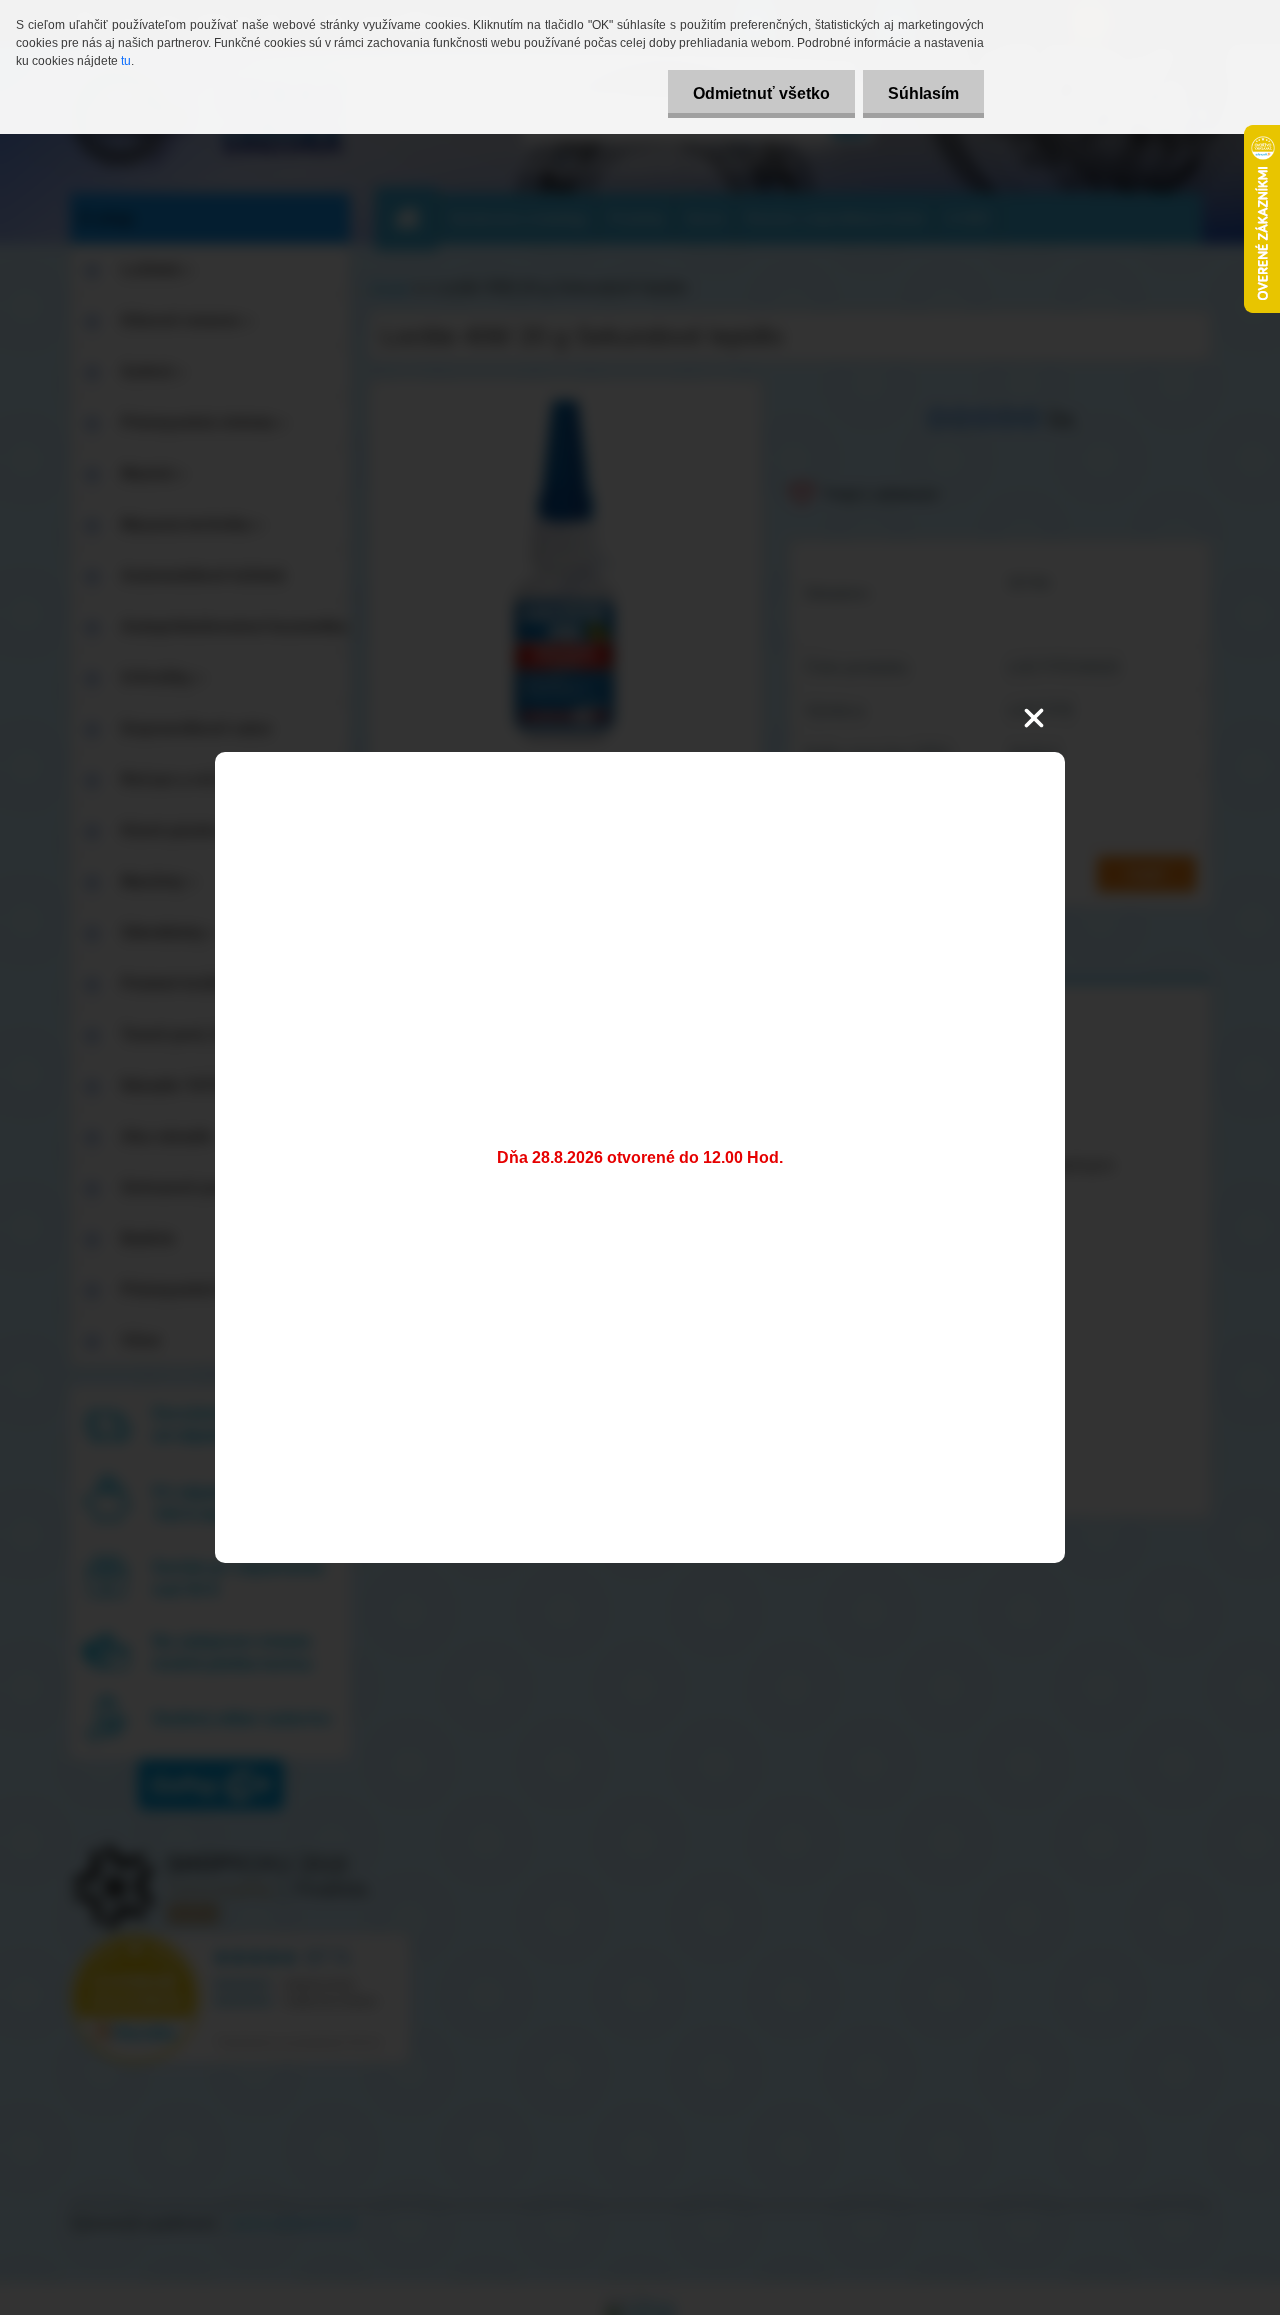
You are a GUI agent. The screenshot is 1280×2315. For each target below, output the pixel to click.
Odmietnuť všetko (761, 93)
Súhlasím (923, 93)
